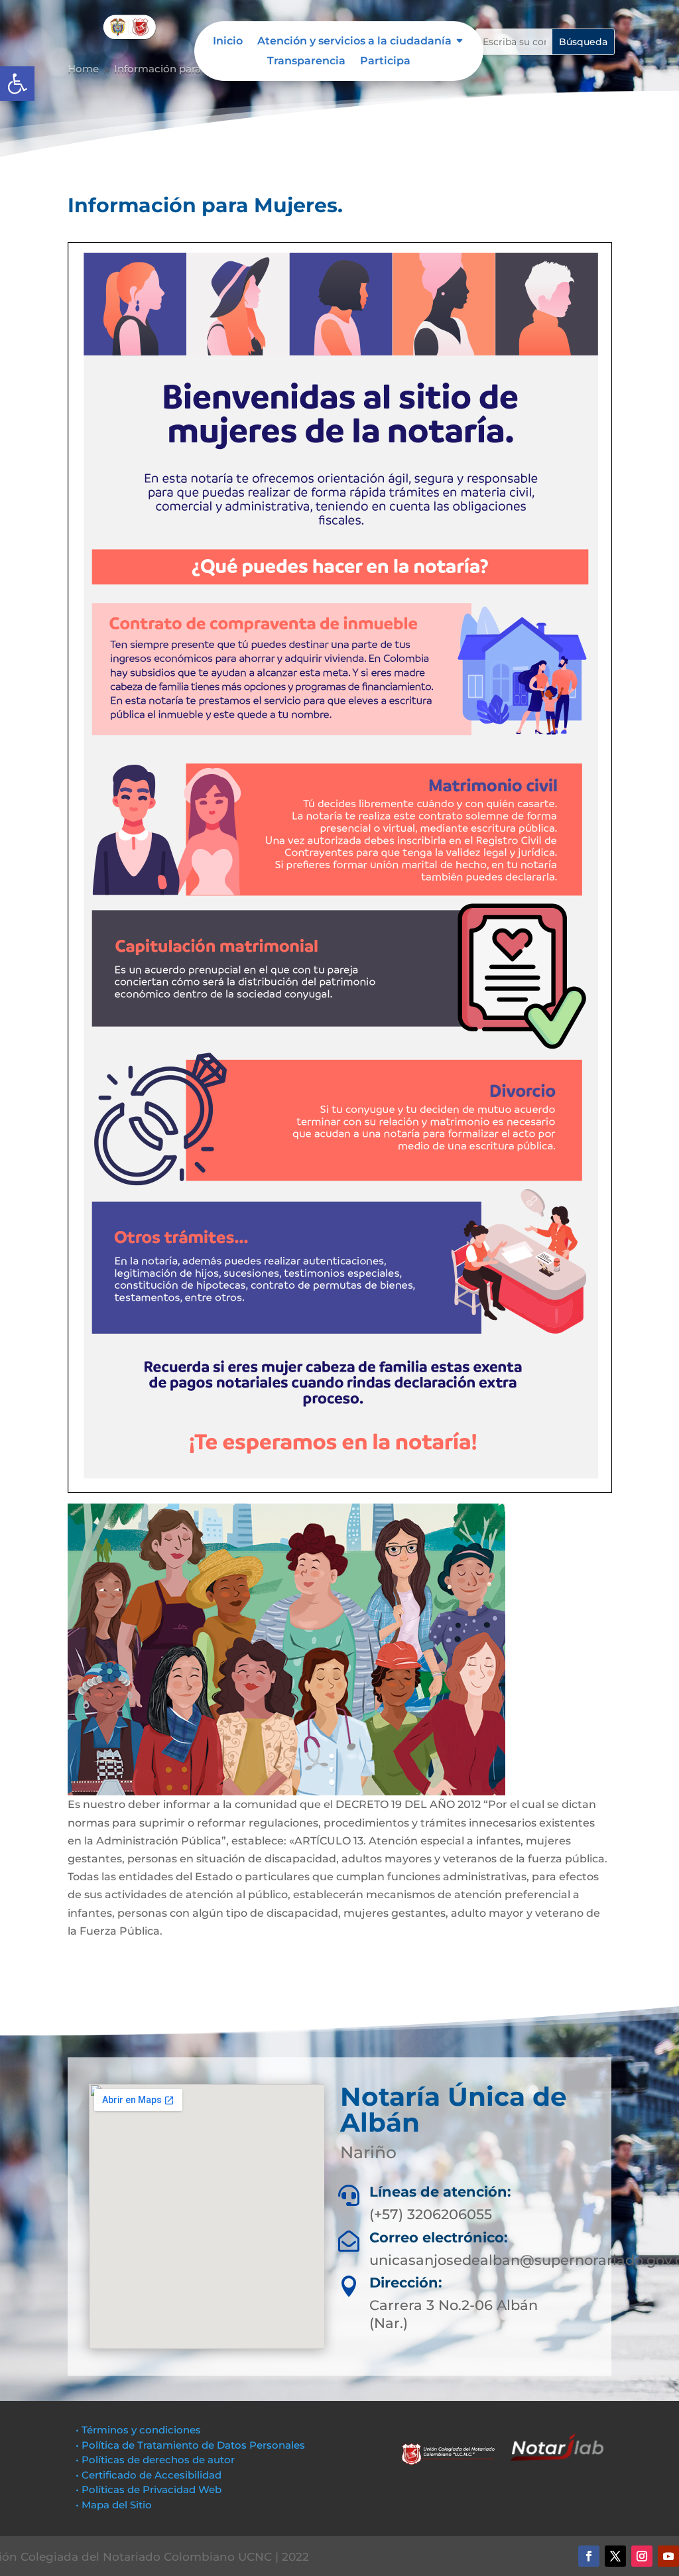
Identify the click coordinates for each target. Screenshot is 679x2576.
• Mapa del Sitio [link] (115, 2505)
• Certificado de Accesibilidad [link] (149, 2475)
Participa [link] (385, 62)
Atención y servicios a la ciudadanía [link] (354, 42)
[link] (17, 84)
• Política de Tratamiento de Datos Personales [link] (190, 2445)
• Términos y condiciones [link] (138, 2430)
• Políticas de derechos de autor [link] (155, 2460)
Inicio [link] (228, 42)
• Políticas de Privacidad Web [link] (149, 2489)
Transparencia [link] (306, 62)
